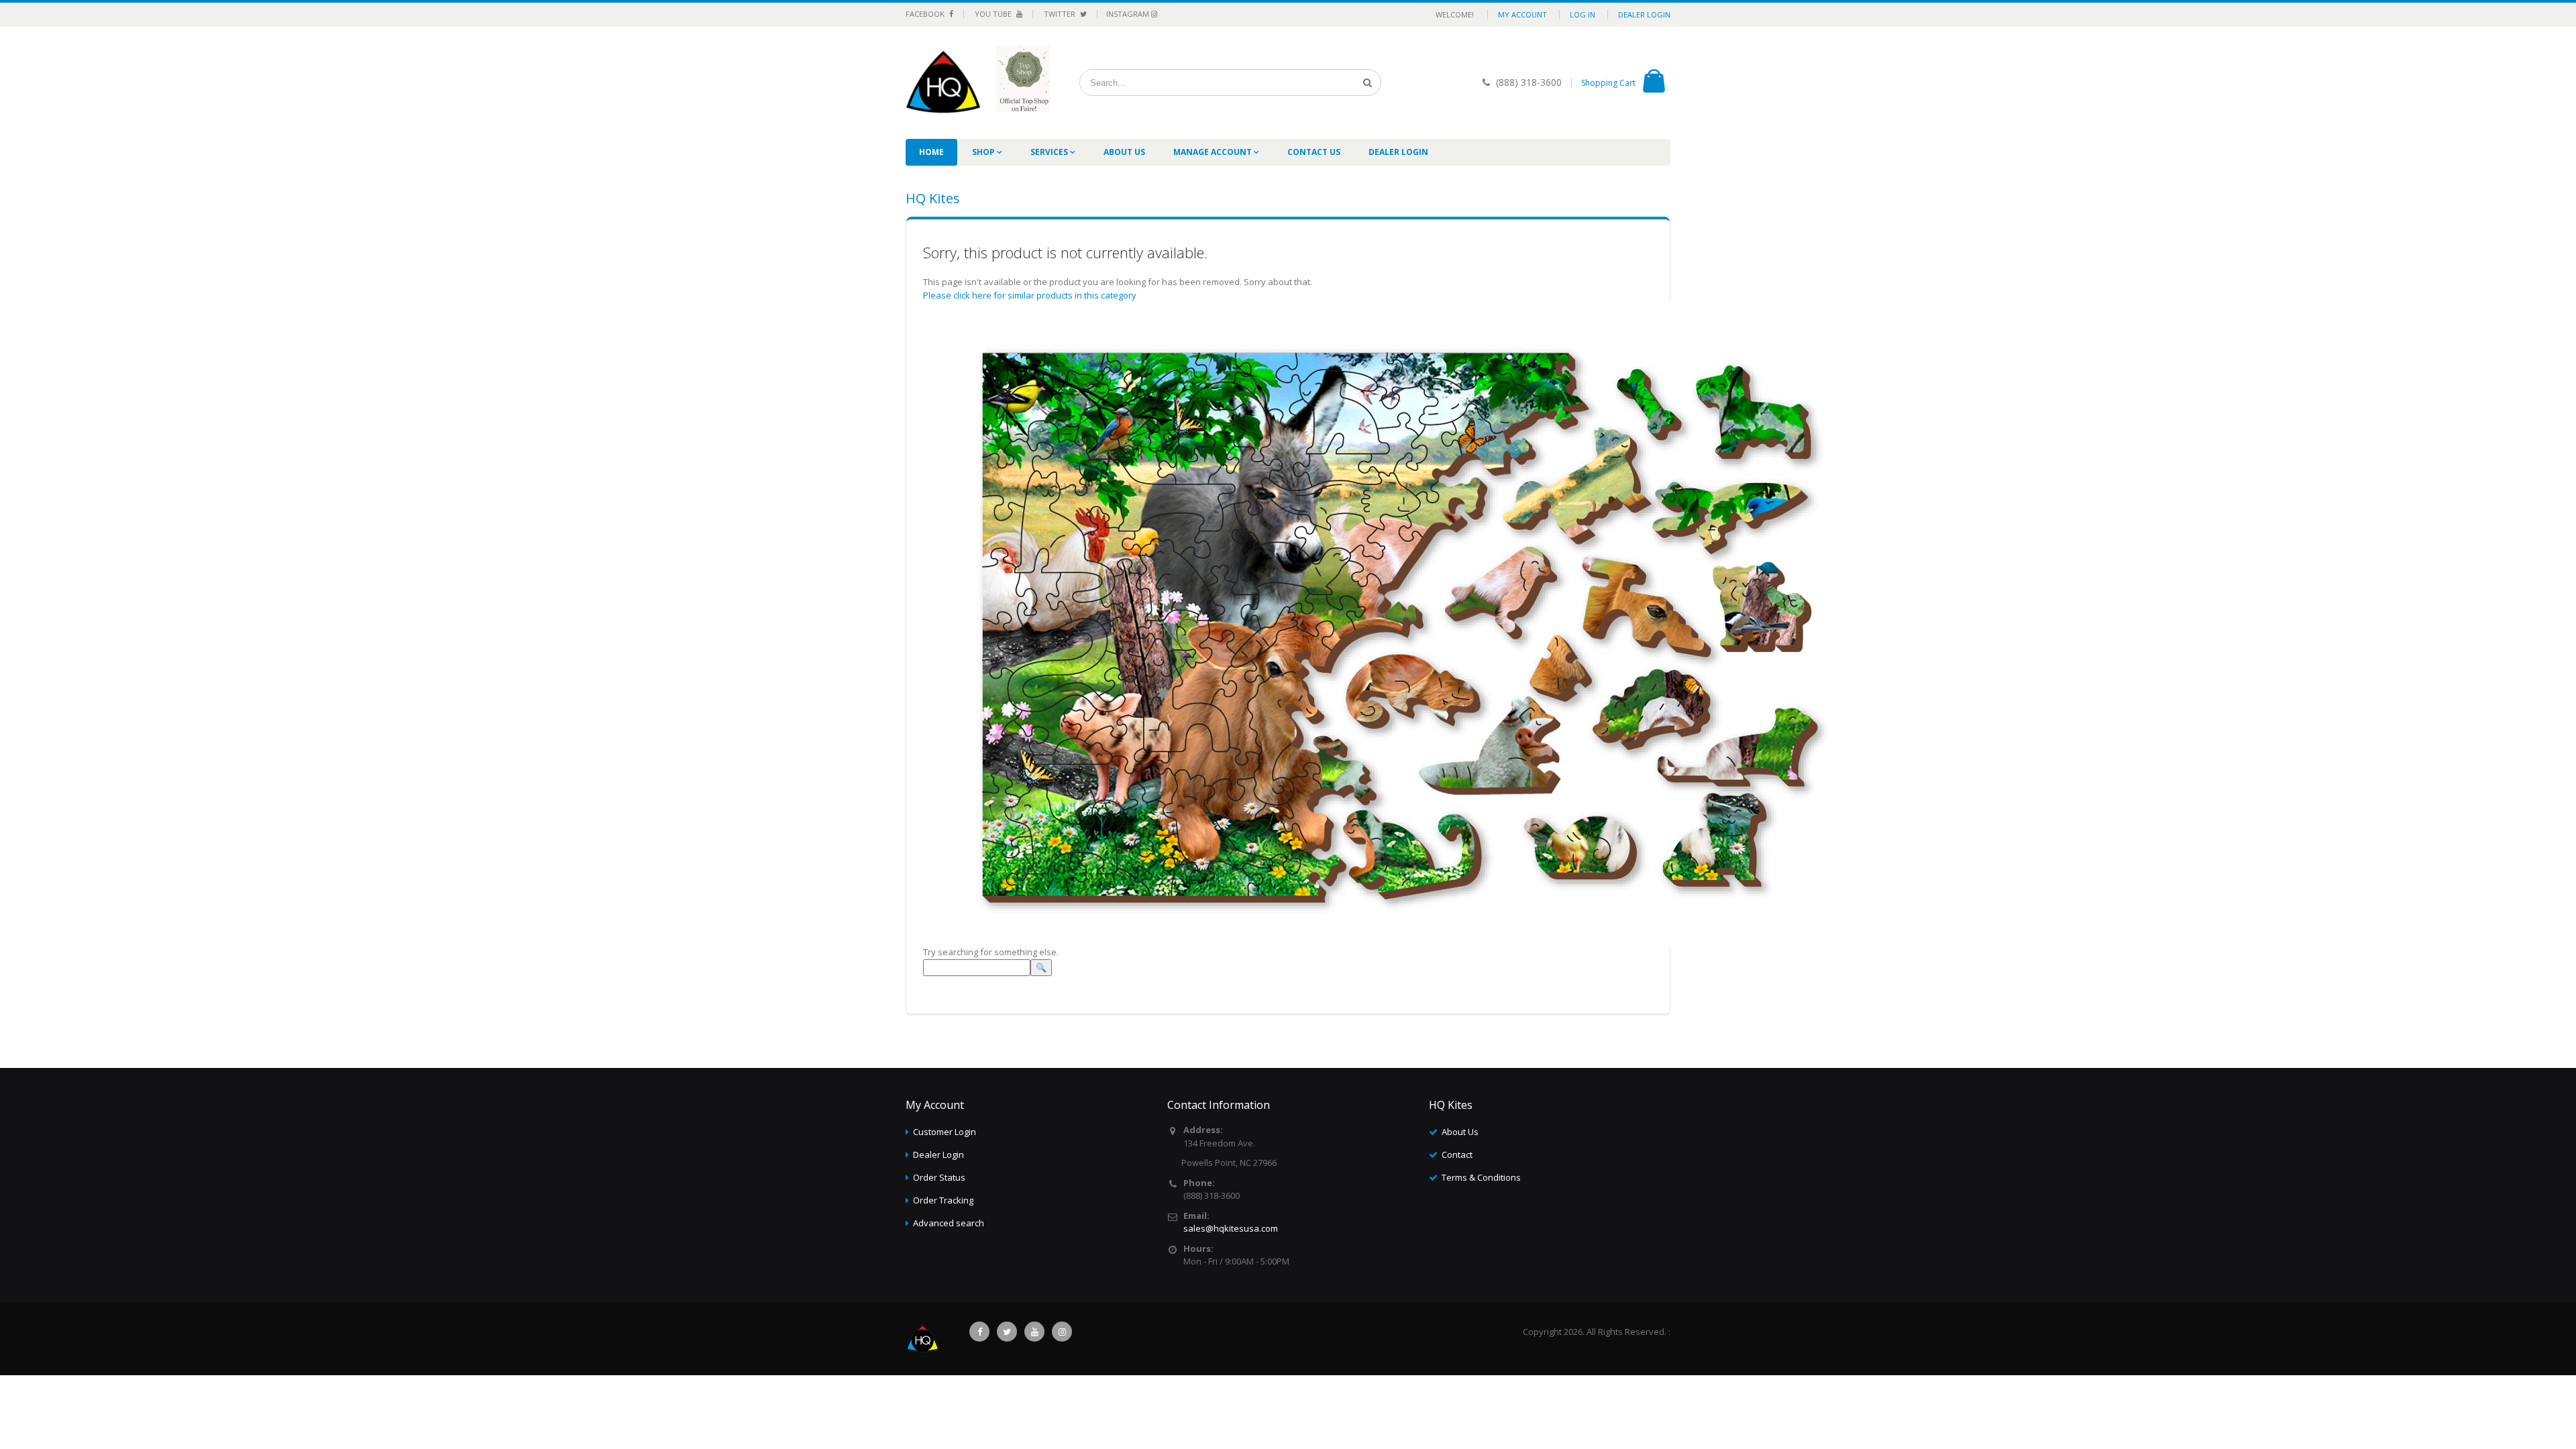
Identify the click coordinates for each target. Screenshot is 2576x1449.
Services (1050, 152)
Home (931, 152)
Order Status (939, 1177)
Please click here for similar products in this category (1030, 295)
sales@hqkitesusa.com (1231, 1228)
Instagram (1129, 14)
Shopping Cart (1608, 83)
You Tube (994, 14)
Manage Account (1214, 152)
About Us (1124, 152)
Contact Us (1314, 152)
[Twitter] (1007, 1332)
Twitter (1061, 14)
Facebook (926, 14)
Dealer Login (1644, 14)
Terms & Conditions (1481, 1177)
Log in (1582, 14)
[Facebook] (979, 1332)
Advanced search (949, 1223)
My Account (1522, 14)
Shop (984, 152)
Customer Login (945, 1132)
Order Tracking (943, 1200)
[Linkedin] (1034, 1332)
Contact (1457, 1155)
